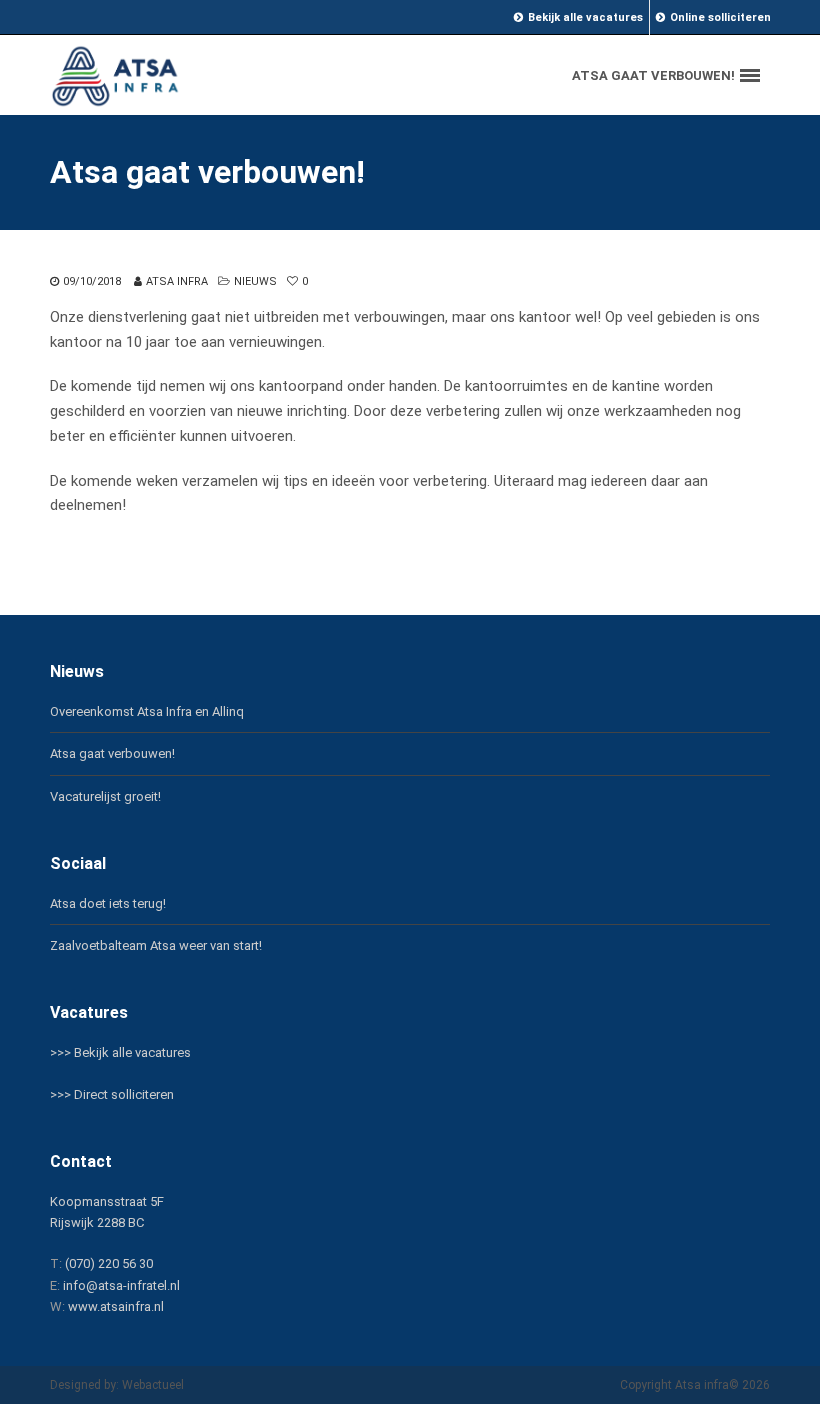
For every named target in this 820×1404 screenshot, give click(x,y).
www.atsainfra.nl (116, 1306)
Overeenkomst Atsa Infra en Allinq (147, 711)
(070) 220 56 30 (109, 1263)
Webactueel (153, 1385)
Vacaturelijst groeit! (105, 796)
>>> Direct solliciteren (112, 1094)
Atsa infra (177, 281)
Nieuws (255, 281)
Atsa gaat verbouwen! (112, 753)
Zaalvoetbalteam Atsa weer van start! (156, 945)
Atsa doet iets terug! (108, 903)
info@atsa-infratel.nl (121, 1285)
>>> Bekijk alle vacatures (120, 1052)
